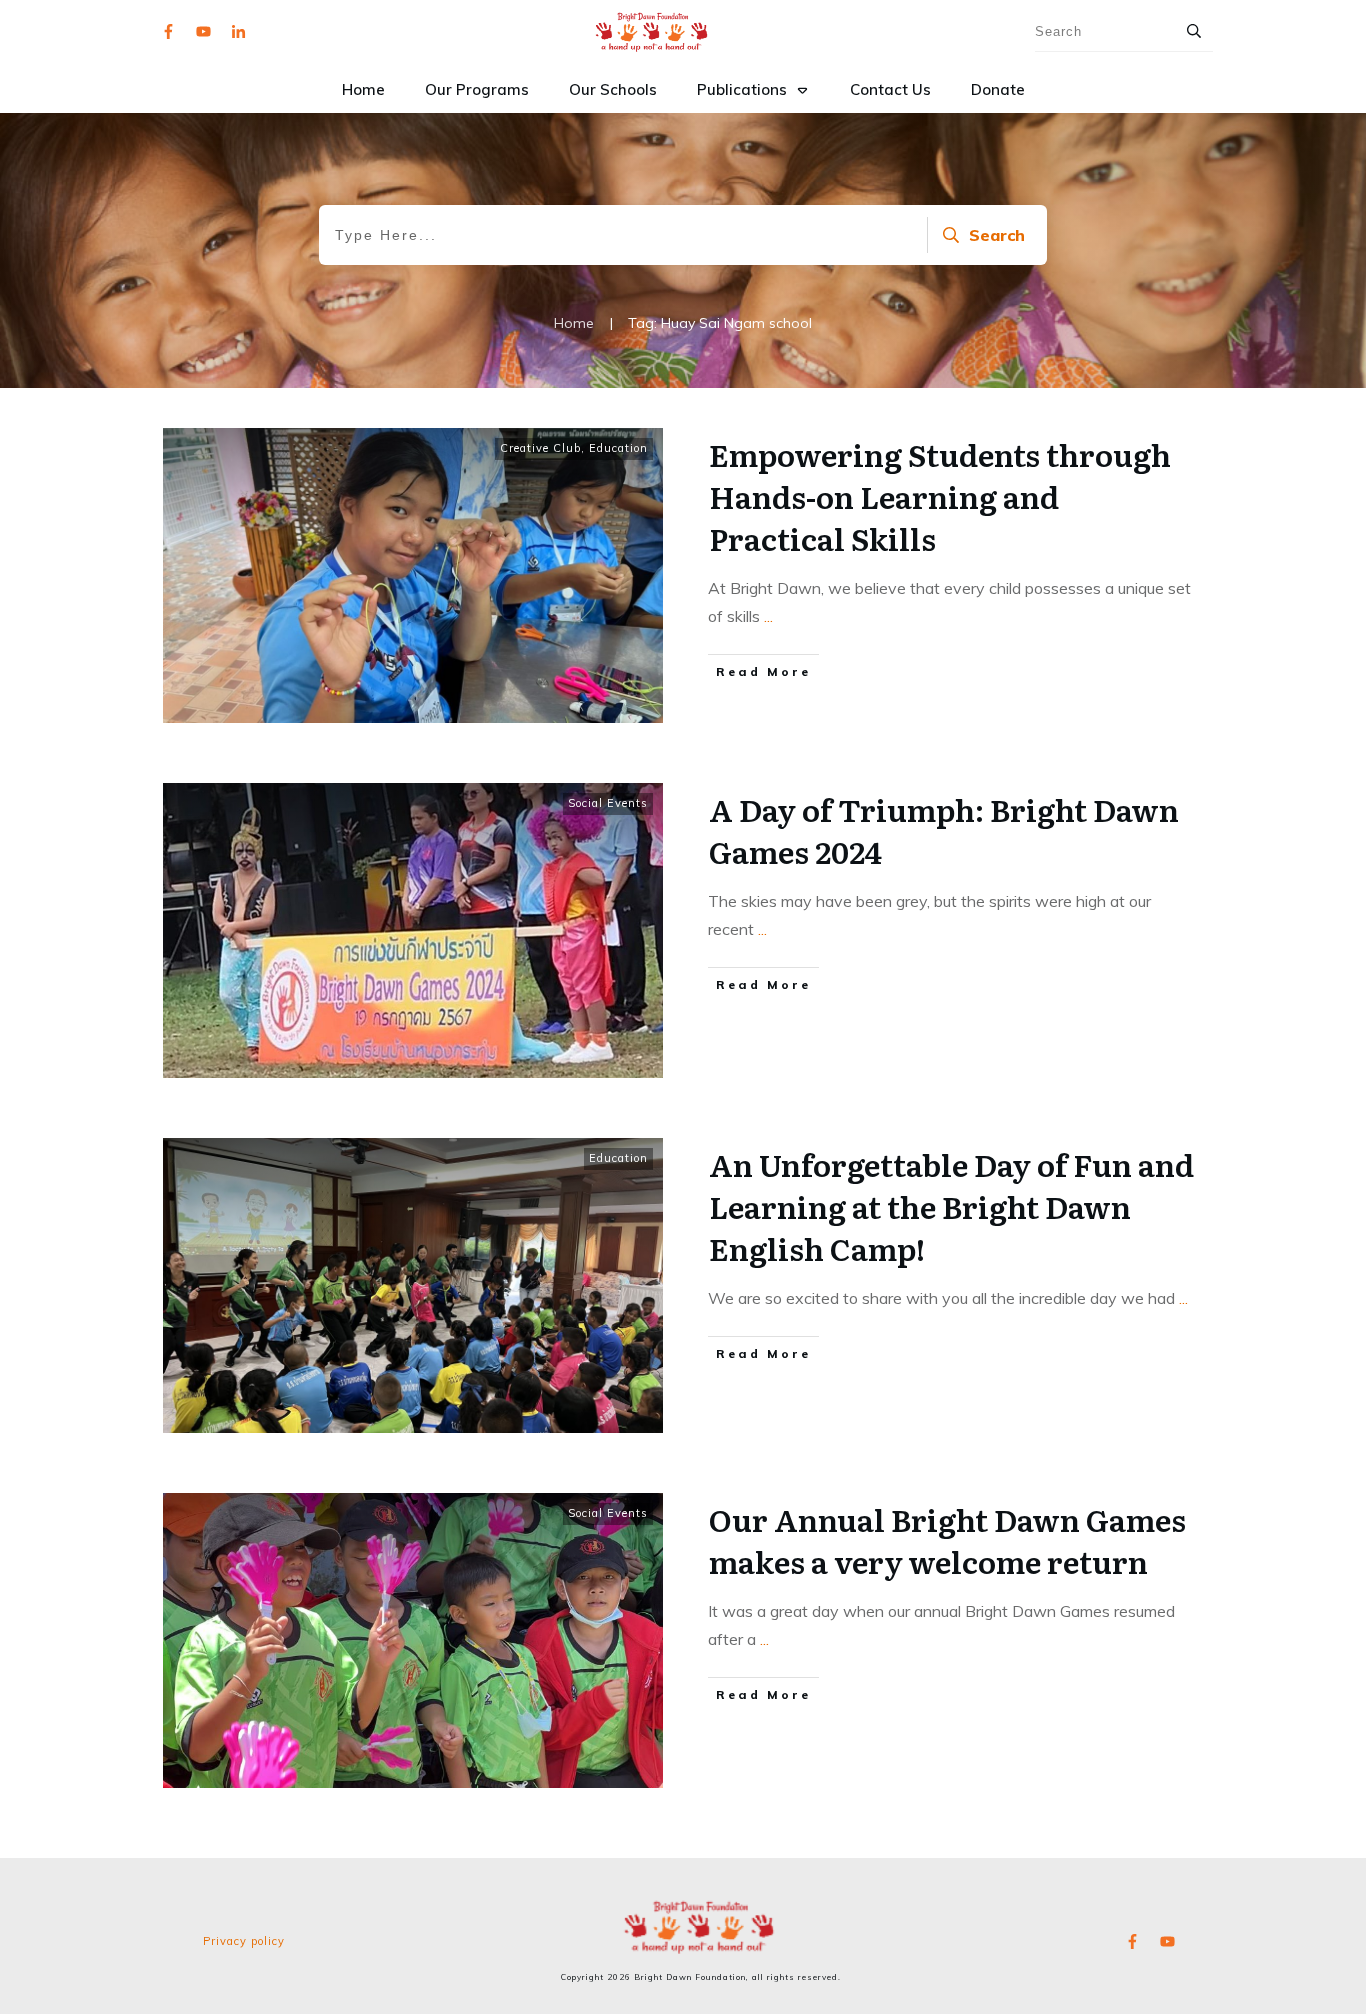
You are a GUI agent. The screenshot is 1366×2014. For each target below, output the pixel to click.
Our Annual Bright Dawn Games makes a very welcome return (947, 1540)
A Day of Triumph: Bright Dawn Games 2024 (944, 830)
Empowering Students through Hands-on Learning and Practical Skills (940, 496)
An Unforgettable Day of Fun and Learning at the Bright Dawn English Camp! (951, 1206)
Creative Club (540, 448)
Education (618, 448)
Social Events (608, 803)
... (768, 616)
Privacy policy (244, 1941)
